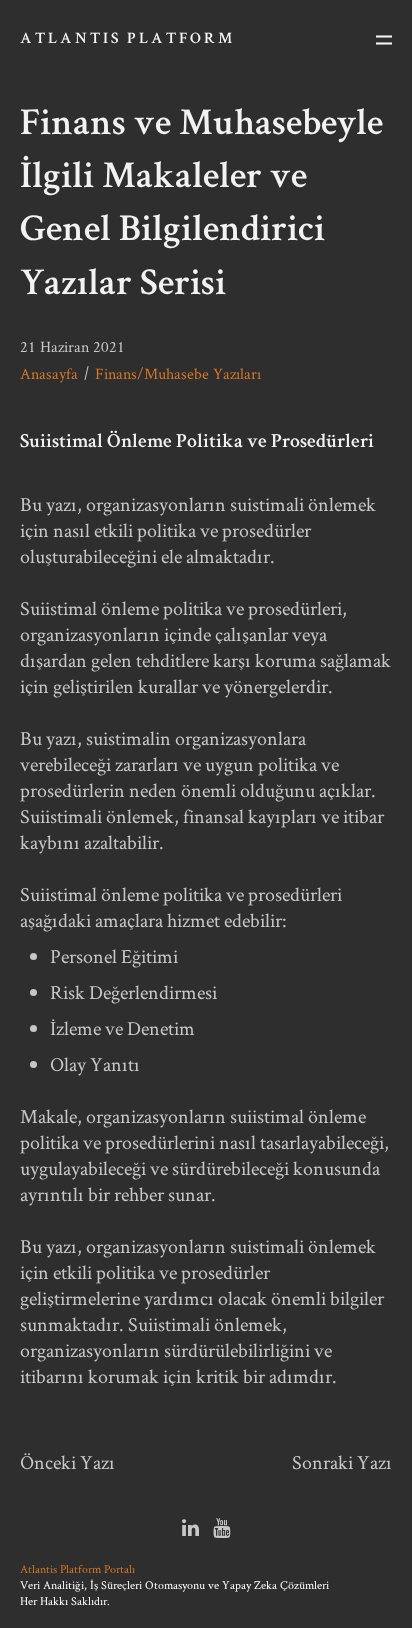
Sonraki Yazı (342, 1462)
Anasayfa (49, 373)
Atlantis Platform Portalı (77, 1568)
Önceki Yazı (67, 1462)
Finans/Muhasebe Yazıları (178, 373)
